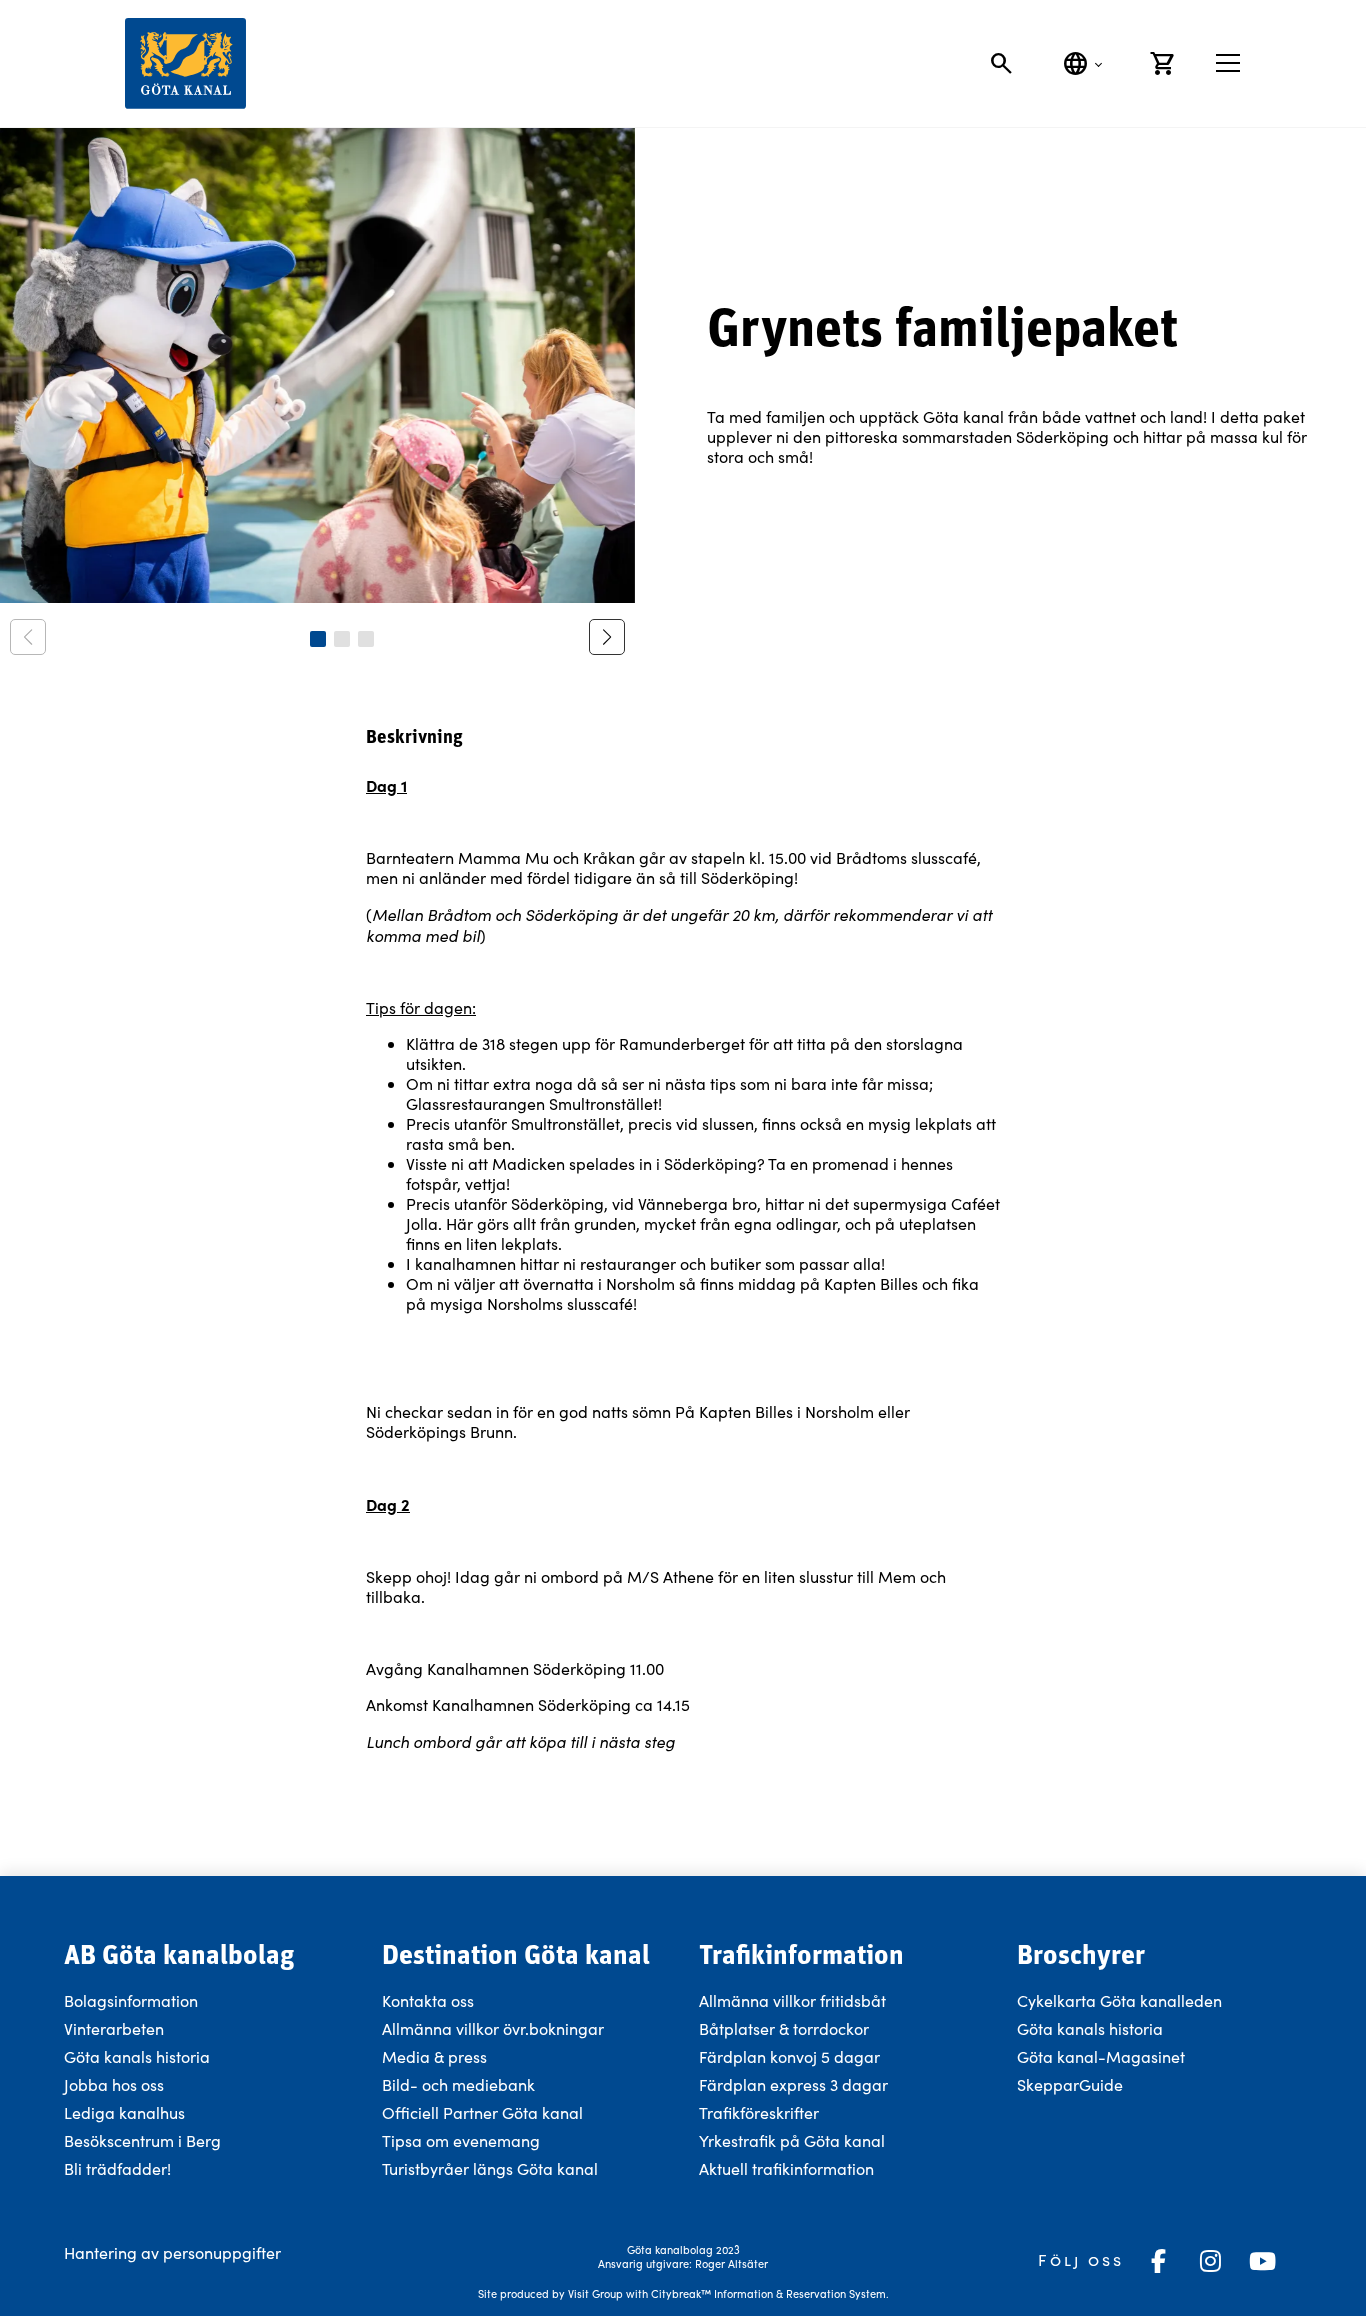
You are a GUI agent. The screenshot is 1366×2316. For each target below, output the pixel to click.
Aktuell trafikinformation (788, 2168)
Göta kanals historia (137, 2056)
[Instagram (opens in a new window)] (1210, 2261)
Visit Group (595, 2293)
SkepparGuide (1070, 2084)
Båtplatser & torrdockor (784, 2028)
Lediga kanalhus (124, 2112)
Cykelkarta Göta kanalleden (1119, 2000)
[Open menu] (1228, 63)
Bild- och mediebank (458, 2084)
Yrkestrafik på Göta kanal (792, 2140)
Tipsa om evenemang (461, 2140)
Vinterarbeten (114, 2028)
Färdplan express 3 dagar (793, 2084)
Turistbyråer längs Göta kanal (490, 2168)
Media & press (434, 2056)
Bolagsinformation (131, 2000)
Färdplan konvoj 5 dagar (789, 2056)
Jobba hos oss (114, 2084)
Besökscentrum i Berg (142, 2140)
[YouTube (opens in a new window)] (1262, 2261)
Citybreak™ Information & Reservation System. (770, 2293)
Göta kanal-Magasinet (1101, 2056)
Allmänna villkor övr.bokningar (493, 2028)
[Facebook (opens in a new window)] (1158, 2261)
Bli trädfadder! (117, 2168)
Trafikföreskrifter (759, 2112)
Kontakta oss (428, 2000)
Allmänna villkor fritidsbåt (792, 2000)
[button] (318, 639)
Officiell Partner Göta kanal (482, 2112)
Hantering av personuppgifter (172, 2252)
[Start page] (185, 63)
